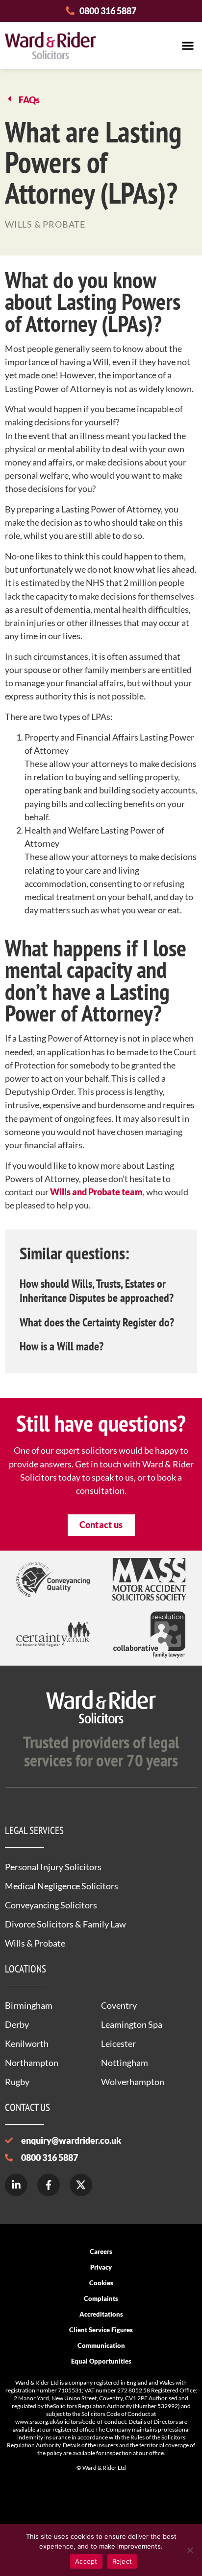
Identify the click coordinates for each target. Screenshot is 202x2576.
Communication (101, 2345)
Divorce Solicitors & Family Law (65, 1924)
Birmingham (29, 2005)
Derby (17, 2024)
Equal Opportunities (101, 2361)
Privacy (101, 2267)
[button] (188, 45)
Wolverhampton (133, 2082)
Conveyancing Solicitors (51, 1905)
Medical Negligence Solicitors (62, 1886)
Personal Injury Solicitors (53, 1867)
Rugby (17, 2082)
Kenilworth (27, 2043)
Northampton (32, 2063)
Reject (122, 2561)
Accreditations (101, 2314)
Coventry (119, 2005)
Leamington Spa (132, 2024)
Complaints (101, 2298)
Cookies (101, 2283)
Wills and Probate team (96, 1192)
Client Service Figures (101, 2330)
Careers (101, 2251)
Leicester (118, 2043)
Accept (86, 2561)
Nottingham (125, 2063)
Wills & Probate (35, 1943)
